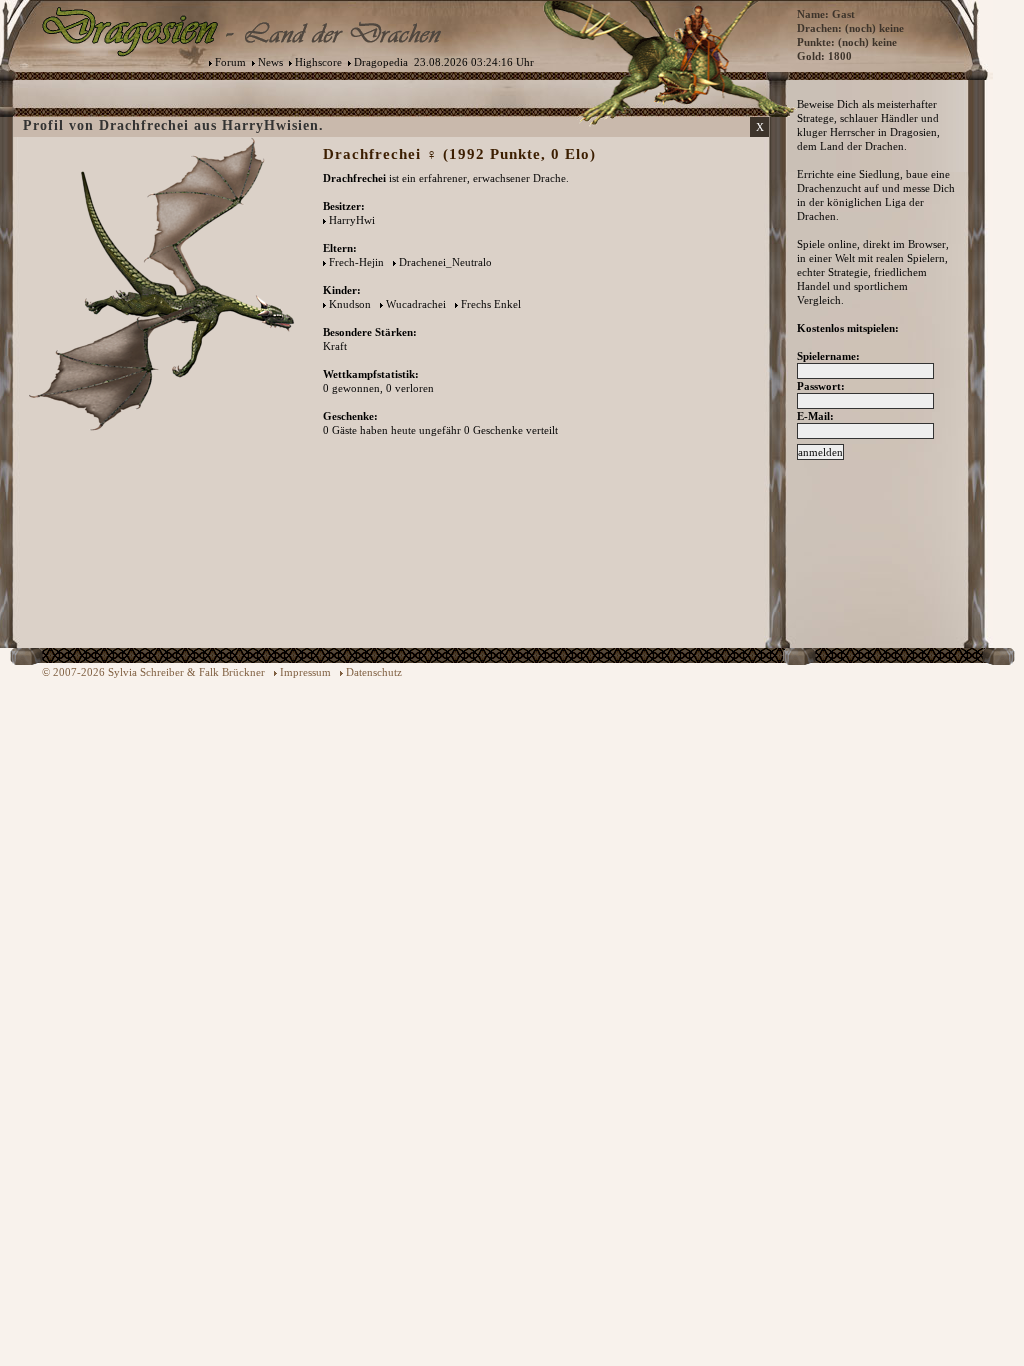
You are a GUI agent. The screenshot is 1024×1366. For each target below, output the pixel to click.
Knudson (350, 304)
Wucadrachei (416, 304)
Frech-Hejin (356, 262)
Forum (230, 62)
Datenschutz (374, 672)
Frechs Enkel (491, 304)
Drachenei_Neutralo (445, 262)
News (270, 62)
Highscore (318, 62)
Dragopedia (381, 62)
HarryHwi (352, 220)
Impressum (305, 672)
